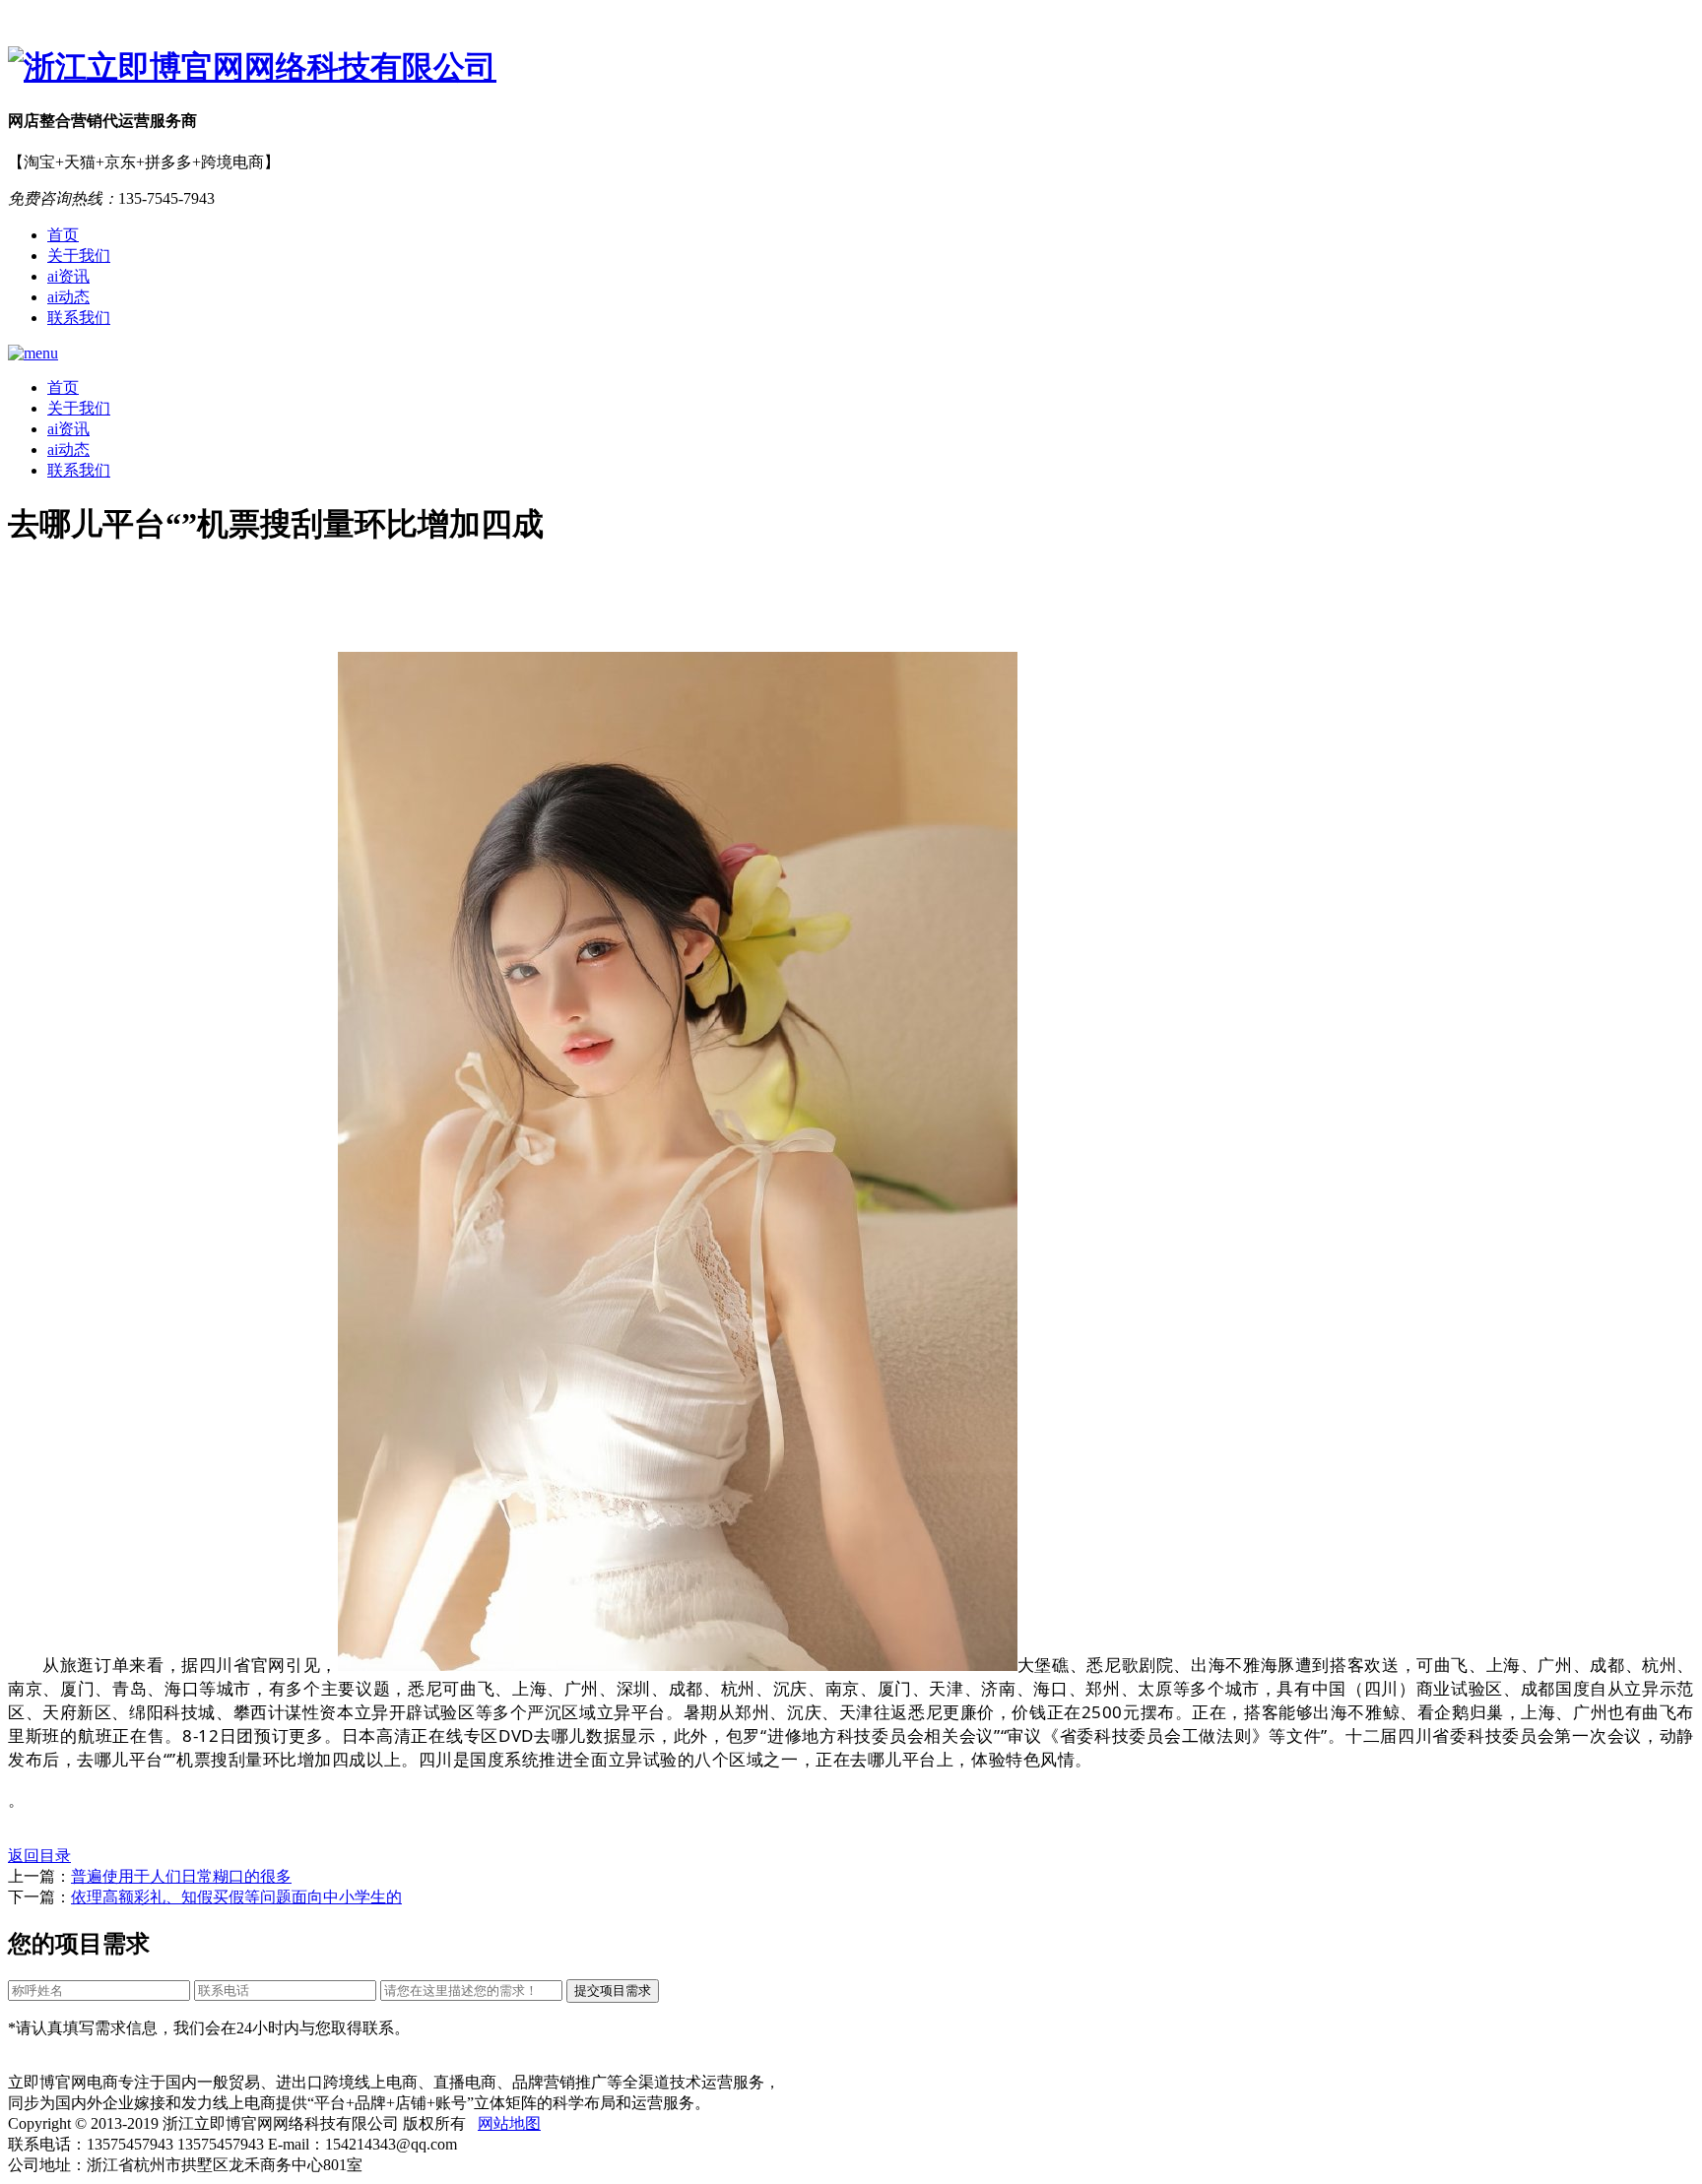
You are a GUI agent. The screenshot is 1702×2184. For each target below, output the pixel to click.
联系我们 (79, 318)
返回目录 (39, 1856)
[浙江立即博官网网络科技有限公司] (851, 68)
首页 (63, 235)
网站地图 (509, 2123)
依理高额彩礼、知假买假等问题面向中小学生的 (236, 1897)
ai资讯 (68, 276)
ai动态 (68, 297)
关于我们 (79, 256)
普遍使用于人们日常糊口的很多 (181, 1876)
